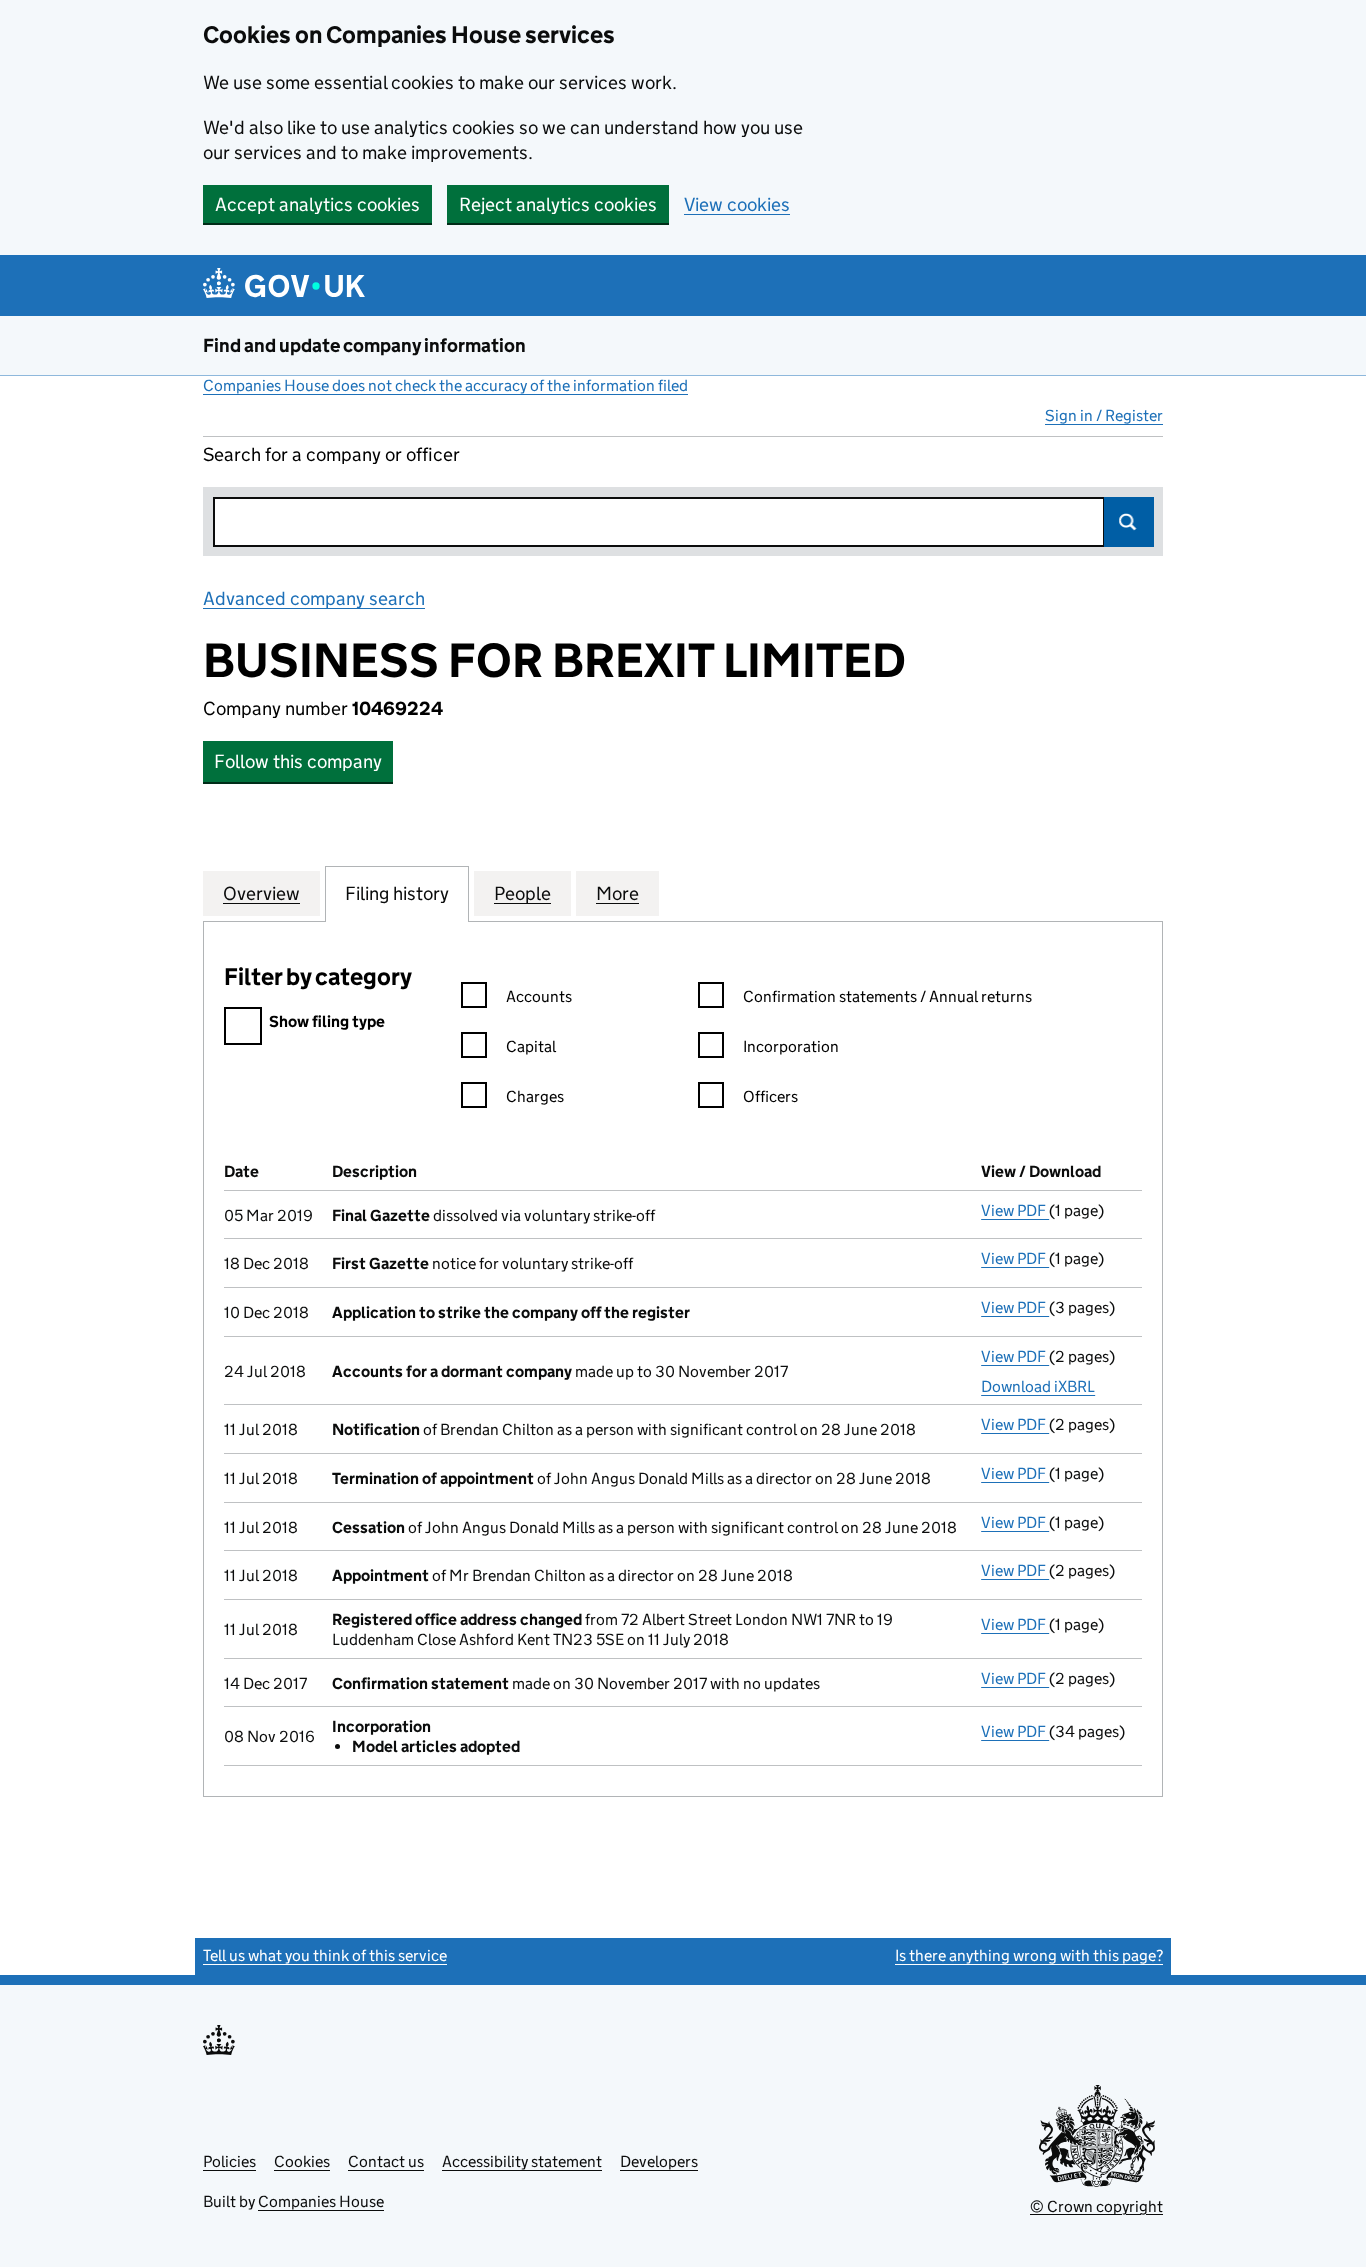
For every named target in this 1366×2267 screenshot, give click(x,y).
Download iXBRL (1038, 1386)
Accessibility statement (522, 2161)
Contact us (386, 2161)
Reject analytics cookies (558, 204)
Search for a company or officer (331, 454)
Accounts (539, 996)
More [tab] (617, 893)
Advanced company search (314, 598)
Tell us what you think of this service (325, 1955)
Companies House (321, 2201)
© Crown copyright (1096, 2206)
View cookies (737, 204)
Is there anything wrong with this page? (1029, 1955)
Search (1129, 522)
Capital (531, 1046)
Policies (229, 2161)
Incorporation (791, 1046)
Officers (770, 1096)
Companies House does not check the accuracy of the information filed (445, 385)
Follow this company (298, 761)
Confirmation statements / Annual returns (887, 996)
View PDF (1015, 1210)
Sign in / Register (1104, 415)
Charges (535, 1096)
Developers (659, 2161)
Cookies (302, 2161)
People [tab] (522, 893)
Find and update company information (364, 345)
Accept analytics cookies (317, 204)
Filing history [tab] (397, 893)
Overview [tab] (261, 893)
